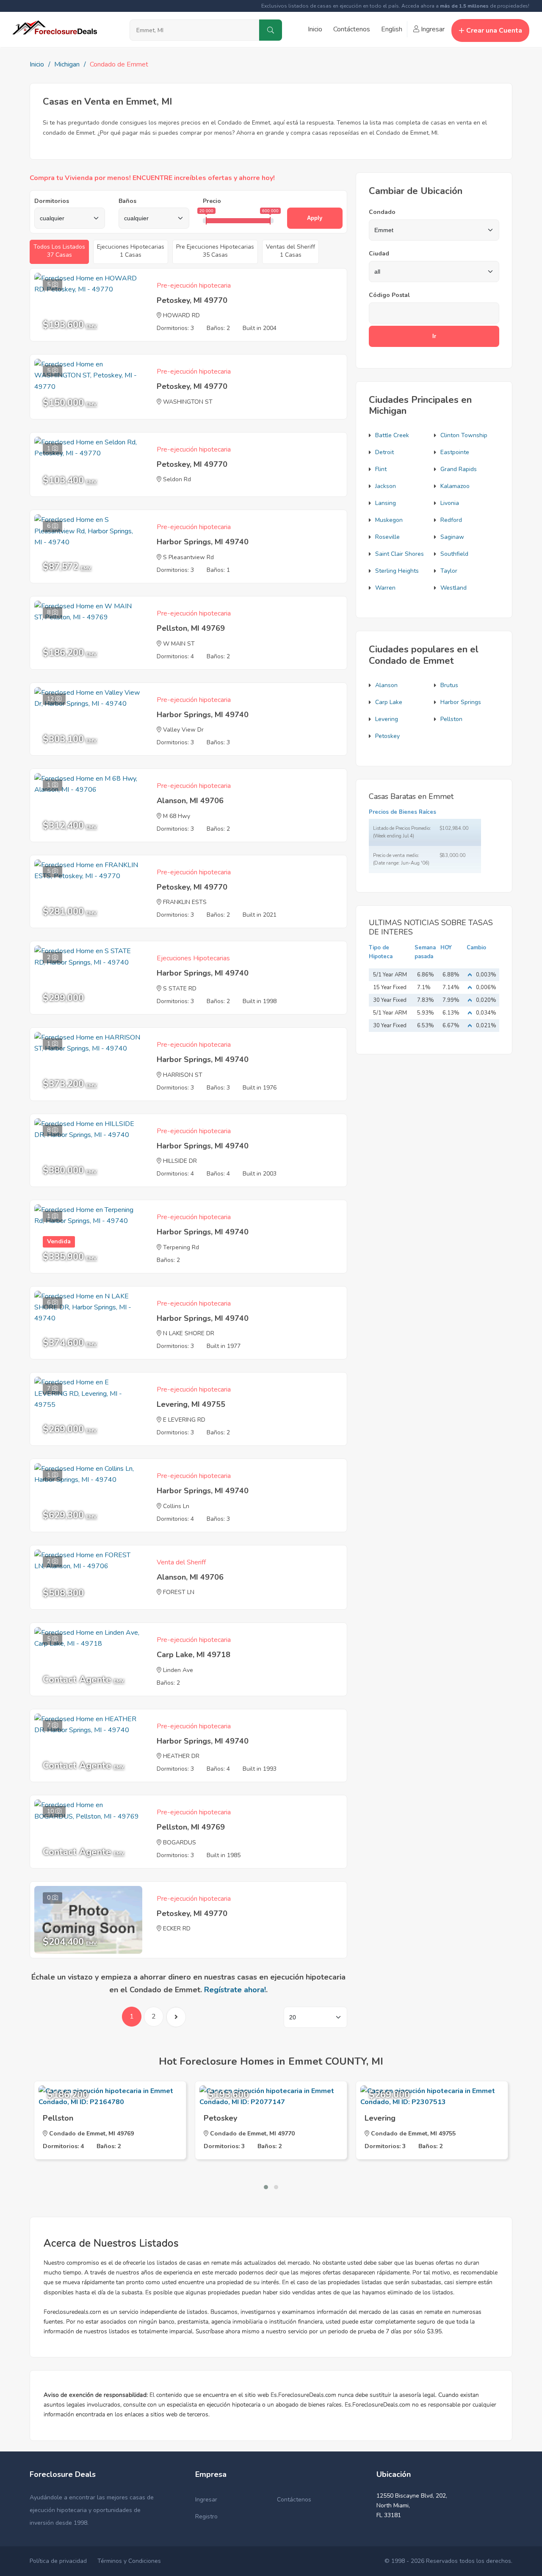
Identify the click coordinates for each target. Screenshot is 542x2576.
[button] (266, 2187)
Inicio (315, 29)
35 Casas (215, 251)
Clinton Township (464, 435)
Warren (385, 588)
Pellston (451, 719)
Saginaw (452, 537)
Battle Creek (392, 435)
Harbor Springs (461, 702)
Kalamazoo (455, 486)
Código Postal (389, 295)
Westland (454, 588)
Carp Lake (389, 702)
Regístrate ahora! (235, 1990)
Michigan (67, 64)
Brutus (449, 685)
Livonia (450, 503)
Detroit (384, 452)
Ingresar (432, 29)
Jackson (386, 486)
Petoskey (387, 736)
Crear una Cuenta (494, 31)
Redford (451, 520)
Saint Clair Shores (400, 554)
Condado (382, 212)
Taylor (449, 571)
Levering (387, 719)
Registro (206, 2516)
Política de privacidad (58, 2561)
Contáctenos (352, 29)
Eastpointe (455, 452)
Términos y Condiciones (129, 2561)
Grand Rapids (459, 469)
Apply (315, 218)
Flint (381, 469)
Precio (212, 201)
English (392, 29)
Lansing (386, 503)
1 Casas (131, 251)
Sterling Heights (397, 571)
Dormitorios (52, 201)
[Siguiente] (176, 2017)
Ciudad (379, 254)
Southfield (454, 554)
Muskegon (389, 520)
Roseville (387, 537)
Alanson (386, 685)
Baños (127, 201)
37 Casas (59, 251)
